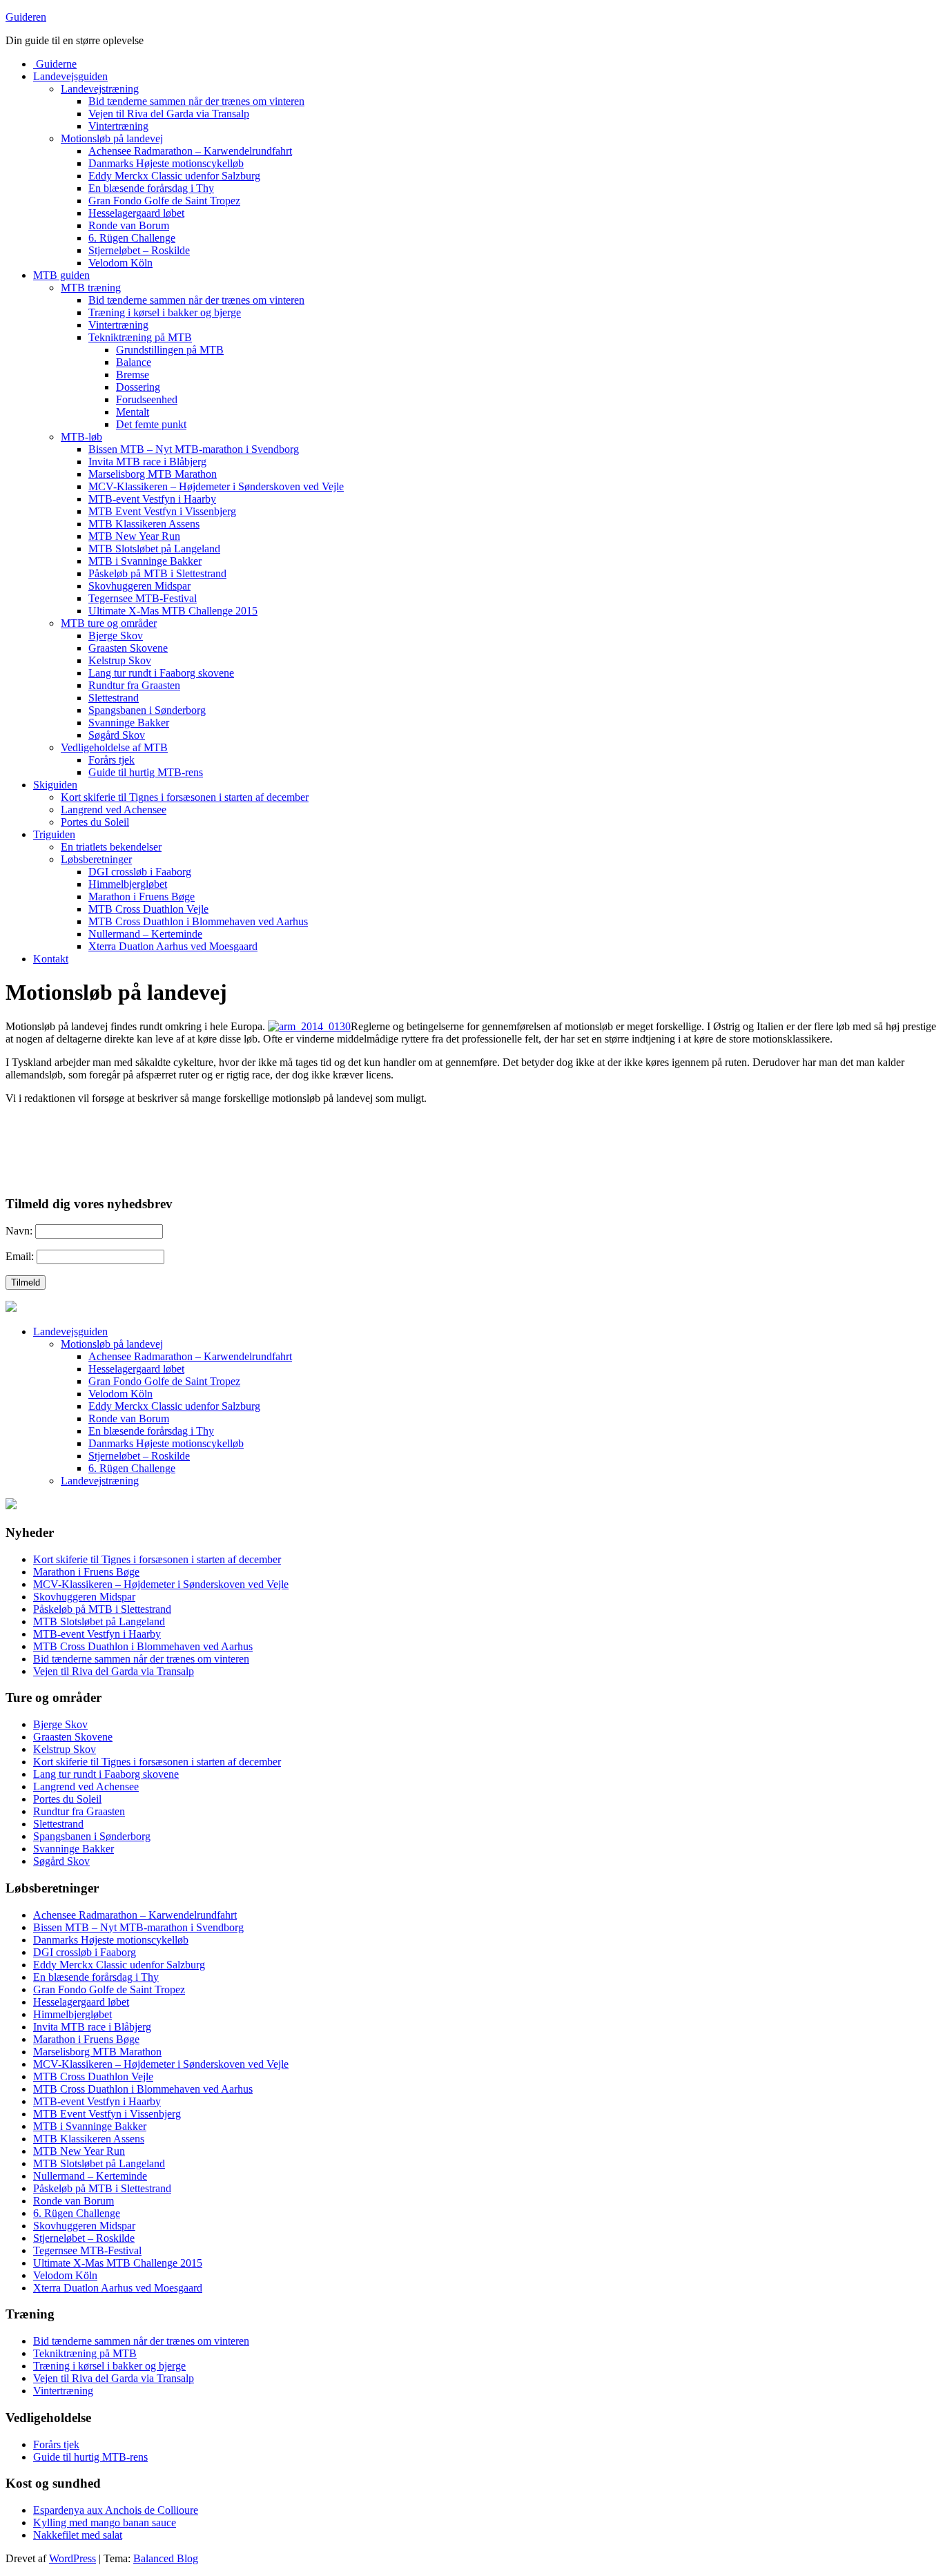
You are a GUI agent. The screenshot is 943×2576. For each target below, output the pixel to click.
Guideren (26, 17)
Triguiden (54, 834)
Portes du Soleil (95, 822)
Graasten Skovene (128, 648)
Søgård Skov (117, 735)
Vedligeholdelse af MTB (114, 747)
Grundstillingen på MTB (170, 350)
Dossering (138, 387)
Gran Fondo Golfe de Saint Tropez (164, 201)
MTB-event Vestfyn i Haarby (152, 499)
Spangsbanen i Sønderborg (147, 710)
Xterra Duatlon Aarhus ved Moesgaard (173, 946)
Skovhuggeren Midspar (139, 586)
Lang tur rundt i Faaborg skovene (161, 673)
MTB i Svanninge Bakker (145, 561)
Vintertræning (118, 126)
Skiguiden (55, 785)
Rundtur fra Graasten (134, 685)
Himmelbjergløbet (128, 884)
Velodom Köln (120, 263)
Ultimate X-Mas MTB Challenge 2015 (173, 611)
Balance (134, 362)
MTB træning (91, 288)
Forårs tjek (111, 760)
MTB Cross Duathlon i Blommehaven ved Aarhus (198, 921)
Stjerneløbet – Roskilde (139, 250)
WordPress (72, 2558)
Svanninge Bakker (129, 723)
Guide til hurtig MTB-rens (146, 772)
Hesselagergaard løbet (136, 213)
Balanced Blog (166, 2558)
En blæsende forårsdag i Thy (151, 188)
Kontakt (51, 959)
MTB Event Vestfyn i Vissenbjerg (162, 511)
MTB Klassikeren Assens (144, 524)
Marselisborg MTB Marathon (153, 474)
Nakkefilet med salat (78, 2535)
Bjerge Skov (116, 636)
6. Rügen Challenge (132, 238)
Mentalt (133, 412)
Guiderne (55, 64)
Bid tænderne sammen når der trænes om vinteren (196, 101)
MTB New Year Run (134, 536)
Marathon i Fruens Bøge (142, 897)
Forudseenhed (147, 399)
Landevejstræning (100, 89)
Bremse (133, 375)
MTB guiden (61, 275)
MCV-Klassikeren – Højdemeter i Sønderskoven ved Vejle (216, 486)
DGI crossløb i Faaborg (140, 872)
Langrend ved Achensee (114, 810)
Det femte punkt (151, 424)
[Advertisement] (167, 1136)
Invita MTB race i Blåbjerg (147, 462)
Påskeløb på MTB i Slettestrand (157, 573)
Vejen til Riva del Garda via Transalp (169, 114)
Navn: (19, 1231)
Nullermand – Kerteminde (145, 934)
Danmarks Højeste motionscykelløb (166, 163)
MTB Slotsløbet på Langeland (154, 549)
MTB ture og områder (109, 623)
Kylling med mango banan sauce (105, 2522)
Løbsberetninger (96, 859)
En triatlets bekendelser (111, 847)
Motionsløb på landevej (112, 138)
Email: (20, 1256)
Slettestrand (114, 698)
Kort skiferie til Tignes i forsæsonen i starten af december (185, 797)
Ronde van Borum (129, 225)
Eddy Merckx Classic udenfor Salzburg (174, 176)
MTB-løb (81, 437)
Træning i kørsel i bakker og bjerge (165, 312)
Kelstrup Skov (120, 660)
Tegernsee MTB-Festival (143, 598)
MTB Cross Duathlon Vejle (148, 909)
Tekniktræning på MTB (140, 337)
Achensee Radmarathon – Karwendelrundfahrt (190, 151)
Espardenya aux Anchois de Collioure (116, 2510)
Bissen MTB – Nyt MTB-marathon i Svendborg (194, 449)
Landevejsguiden (70, 76)
